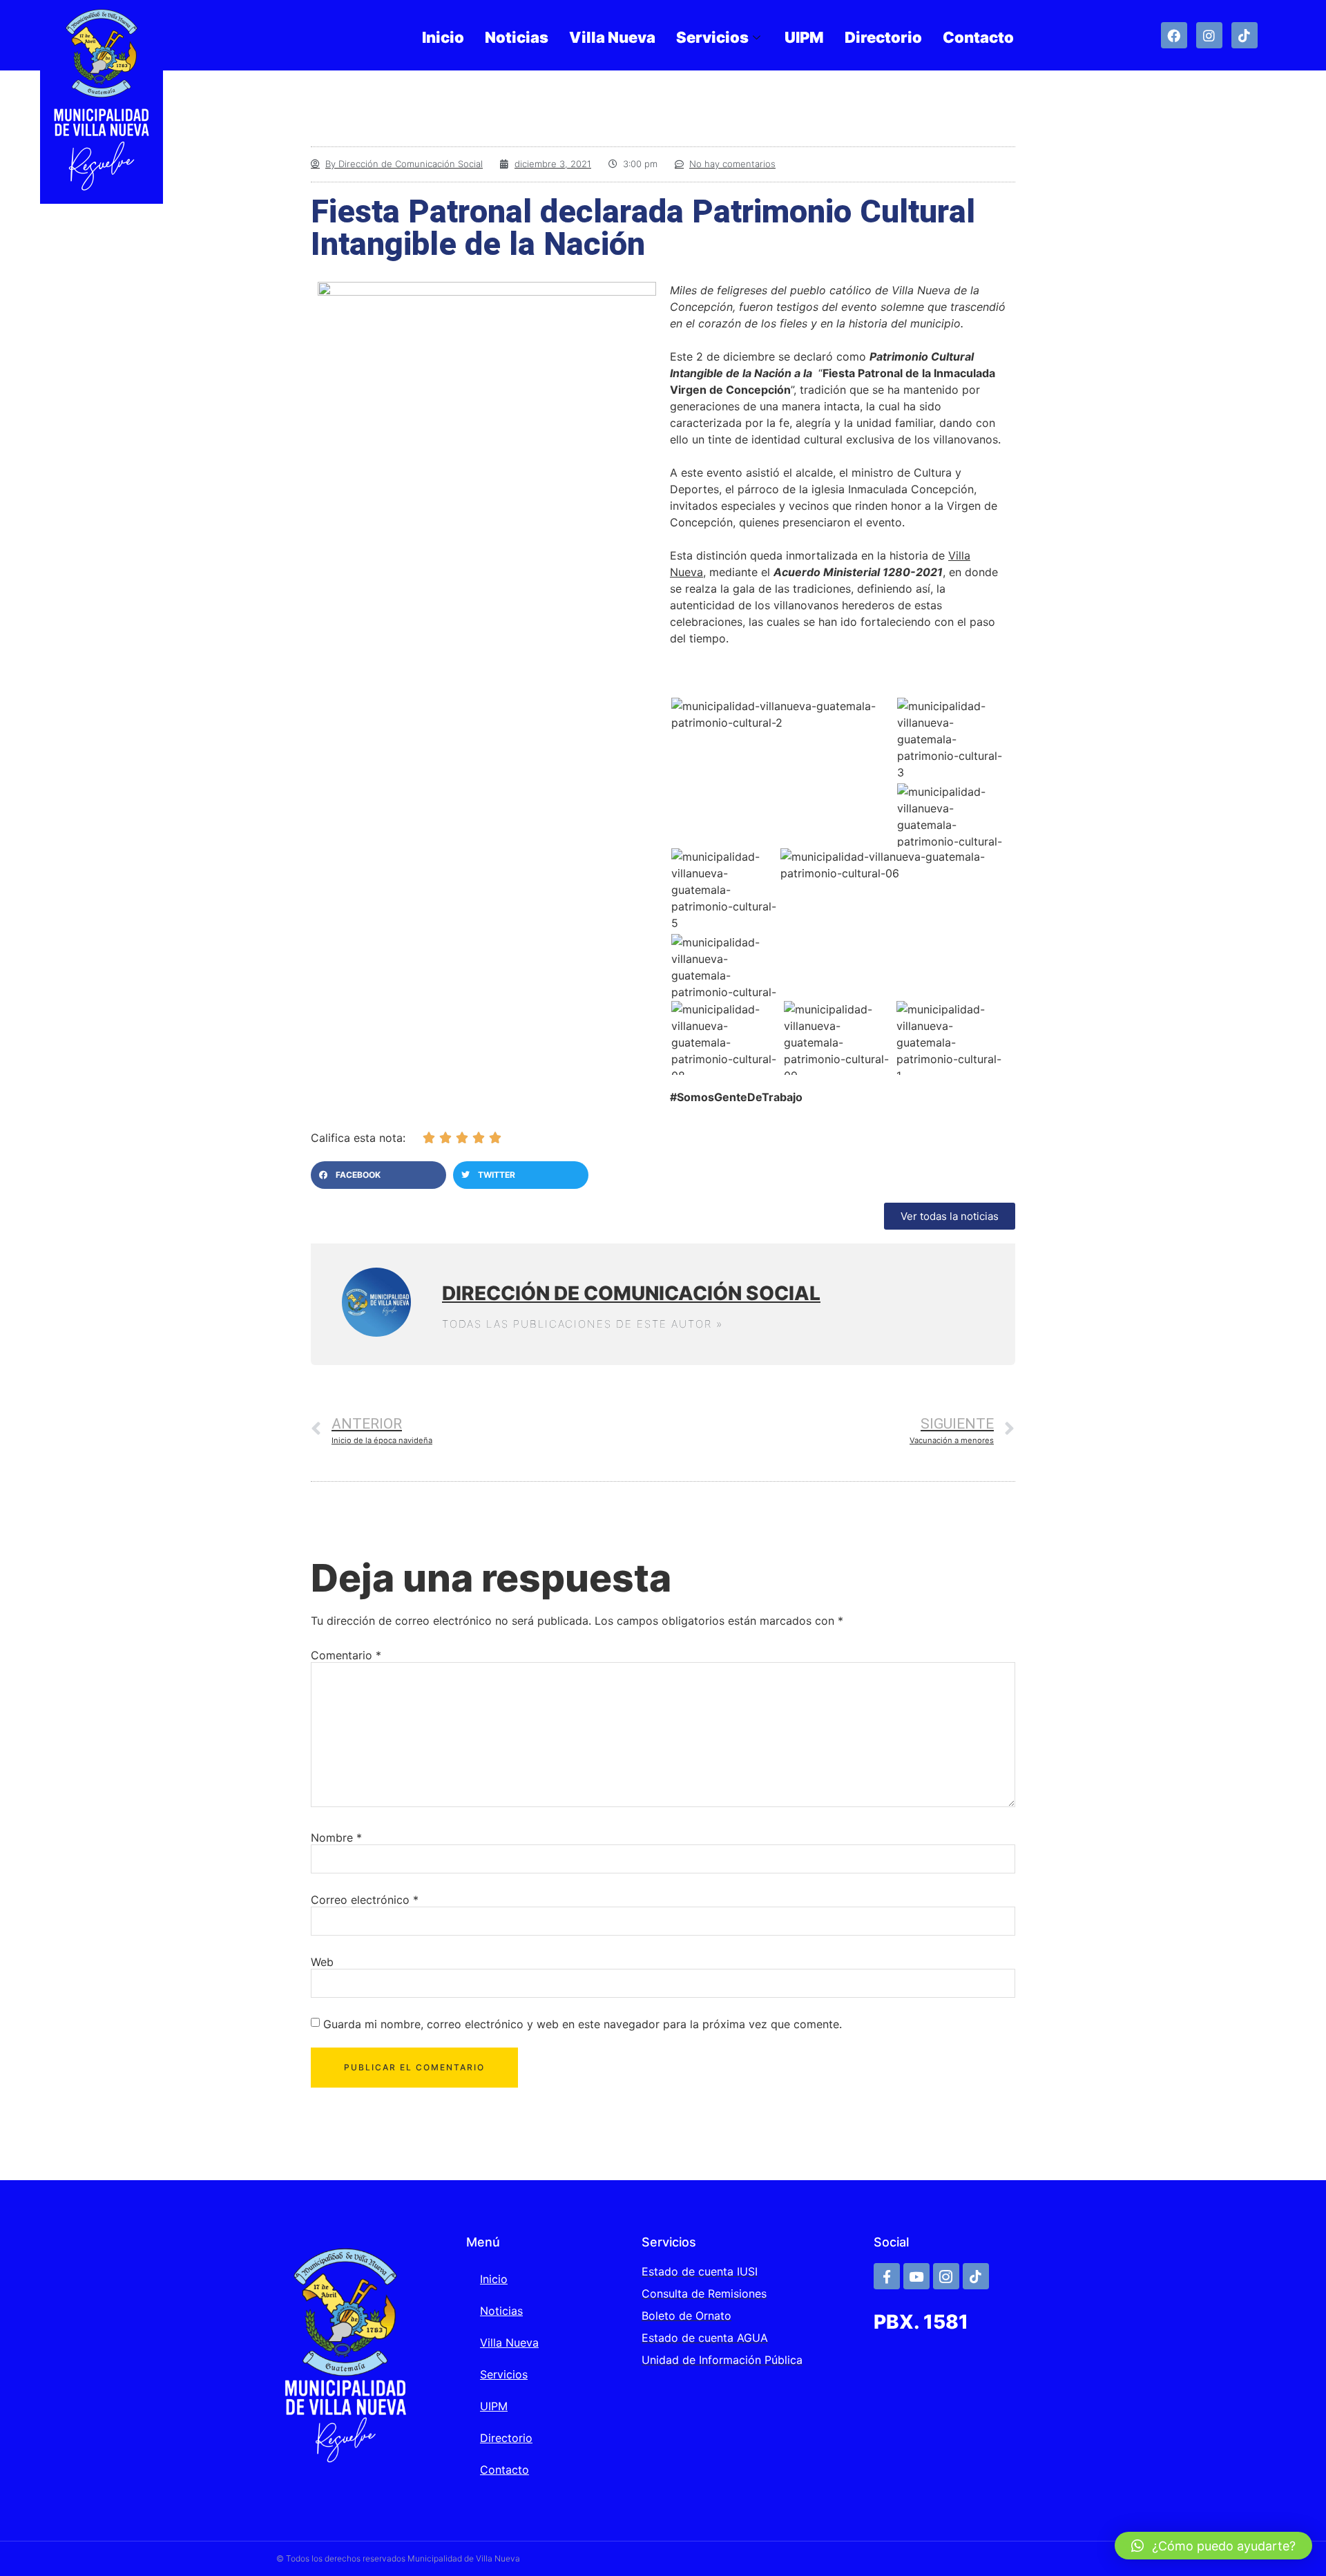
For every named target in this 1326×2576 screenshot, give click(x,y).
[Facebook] (1174, 35)
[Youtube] (916, 2276)
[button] (378, 1175)
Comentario (346, 1655)
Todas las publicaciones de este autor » (583, 1324)
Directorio (883, 37)
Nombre (336, 1838)
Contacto (978, 37)
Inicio (443, 37)
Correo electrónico (365, 1900)
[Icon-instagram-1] (946, 2276)
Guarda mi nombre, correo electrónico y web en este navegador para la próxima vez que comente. (583, 2024)
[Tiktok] (1245, 35)
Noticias (517, 37)
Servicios (712, 37)
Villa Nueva (612, 37)
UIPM (804, 37)
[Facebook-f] (887, 2276)
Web (322, 1962)
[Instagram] (1209, 35)
